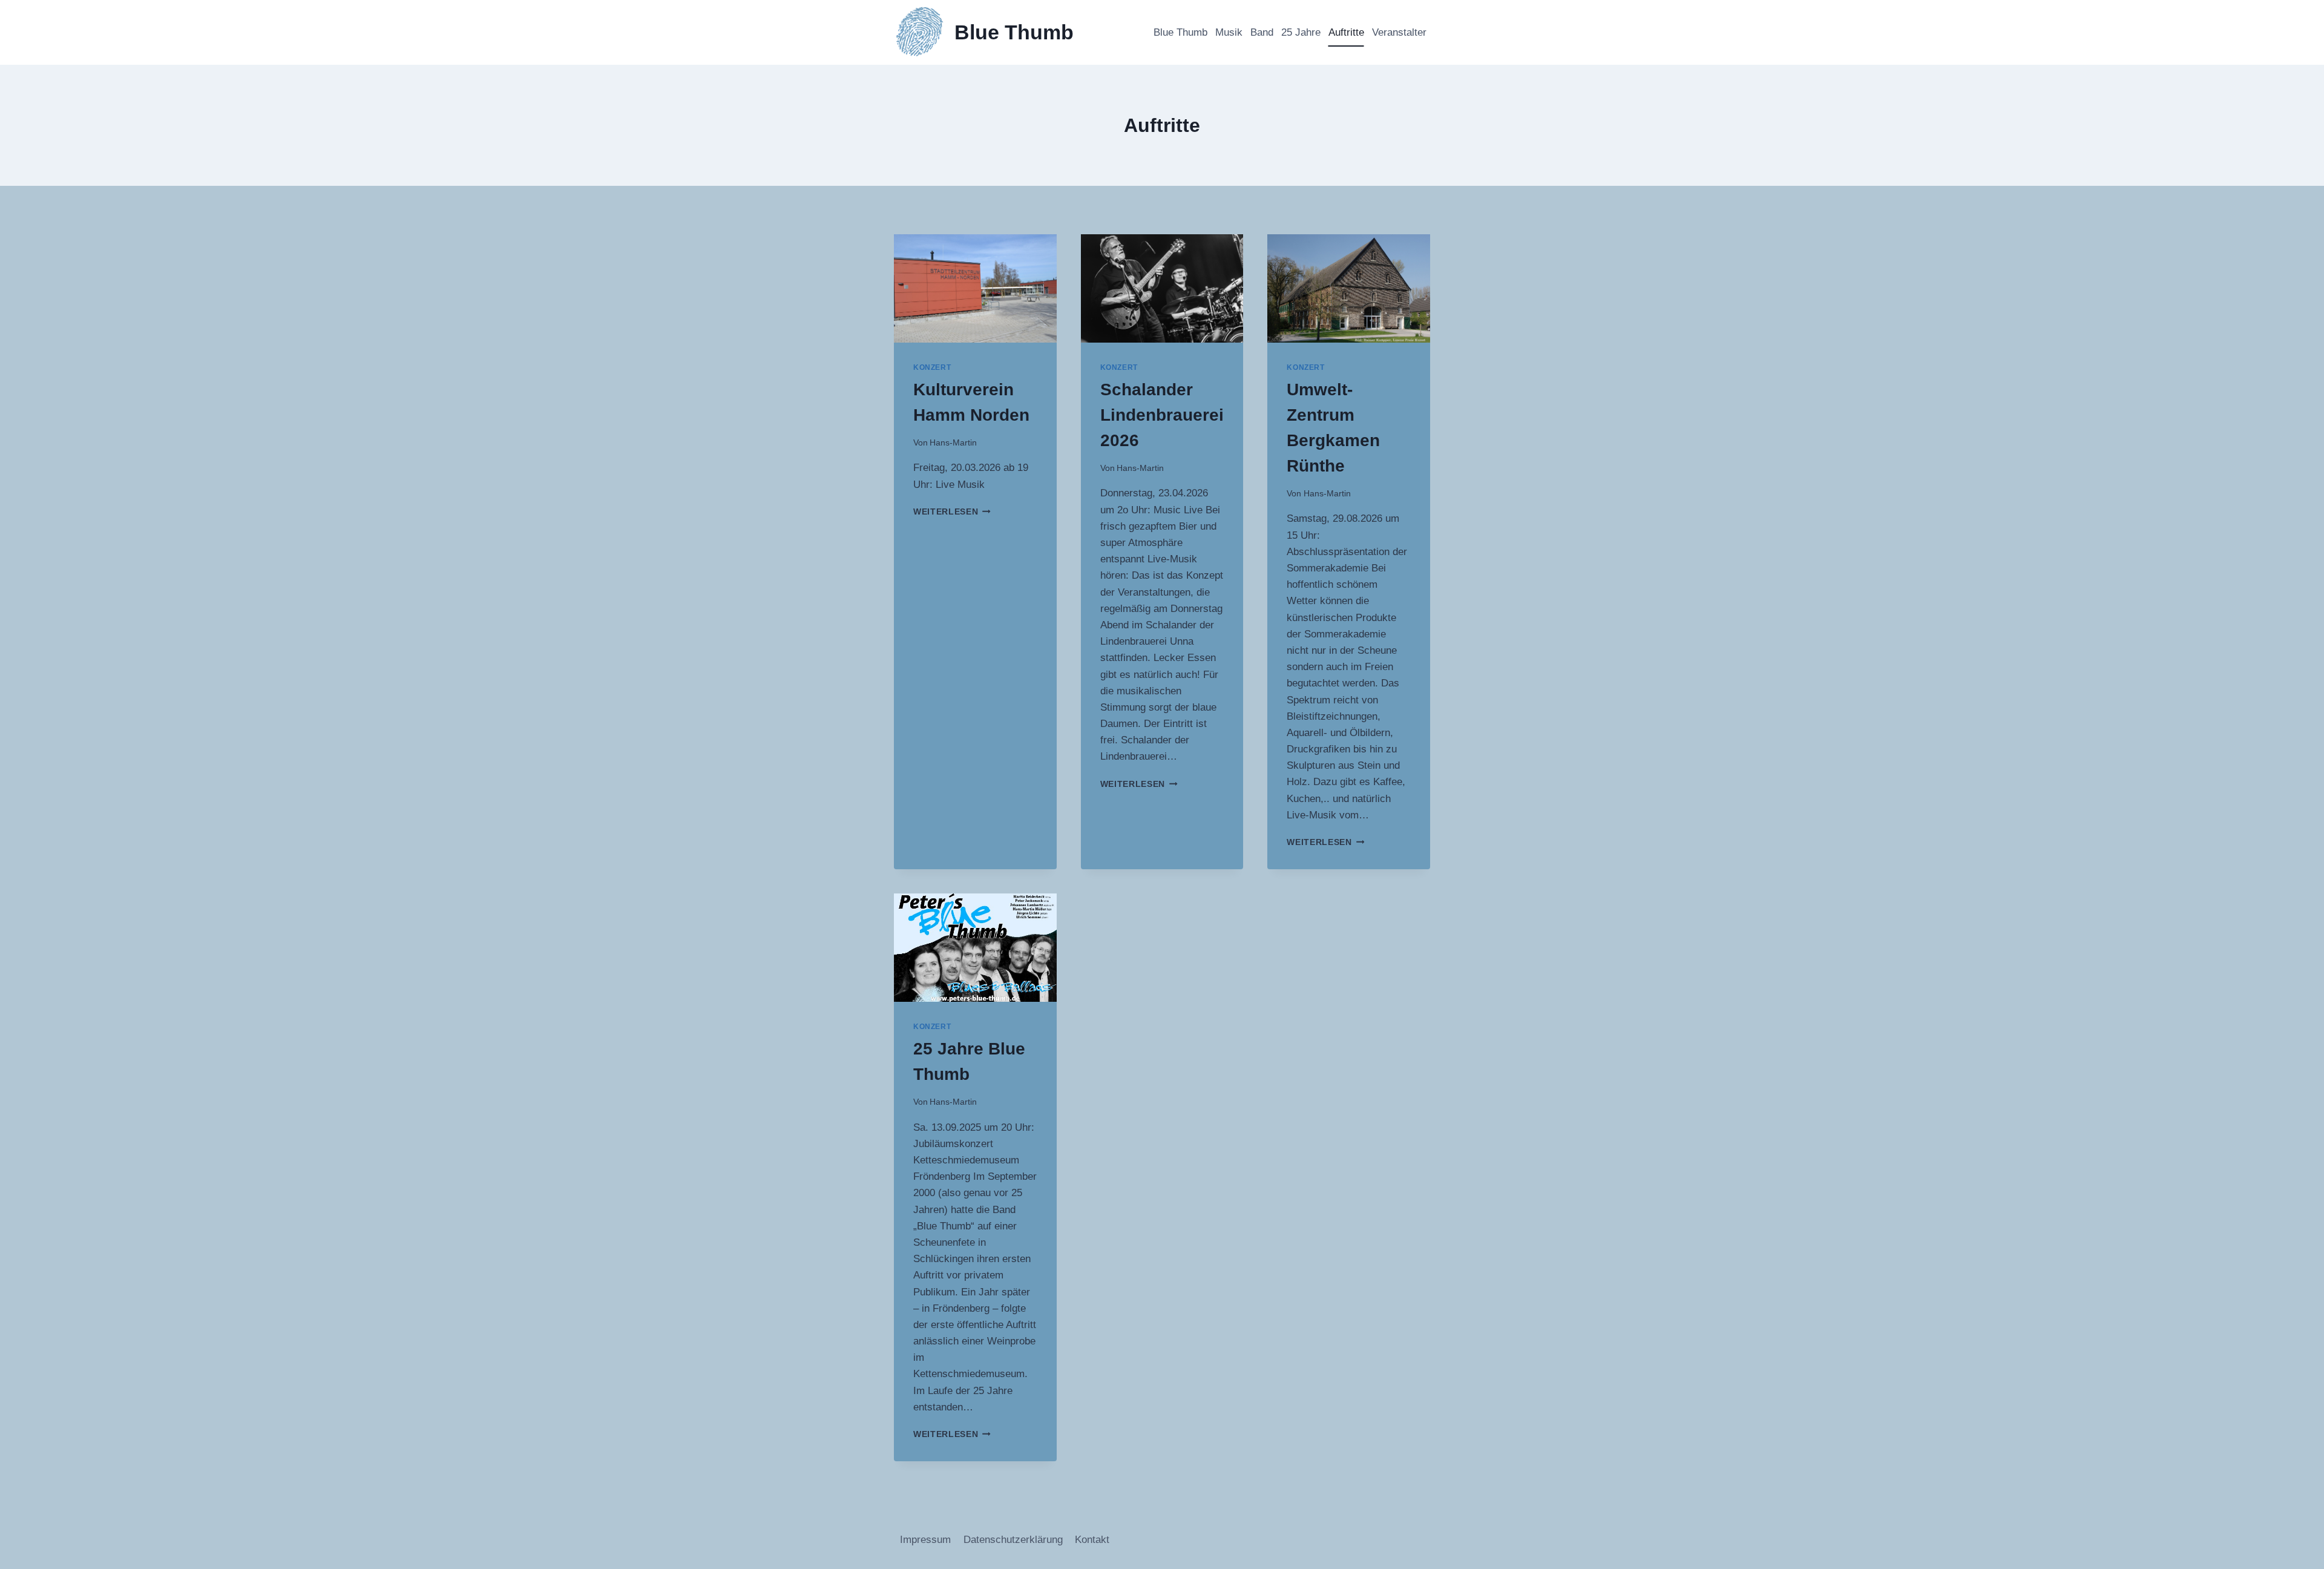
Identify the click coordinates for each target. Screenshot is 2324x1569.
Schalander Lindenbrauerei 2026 (1162, 415)
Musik (1229, 32)
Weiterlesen (952, 512)
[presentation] (975, 288)
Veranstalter (1399, 32)
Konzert (932, 367)
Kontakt (1092, 1540)
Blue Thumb (1180, 32)
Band (1262, 32)
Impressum (925, 1540)
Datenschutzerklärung (1013, 1540)
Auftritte (1346, 32)
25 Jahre (1301, 32)
